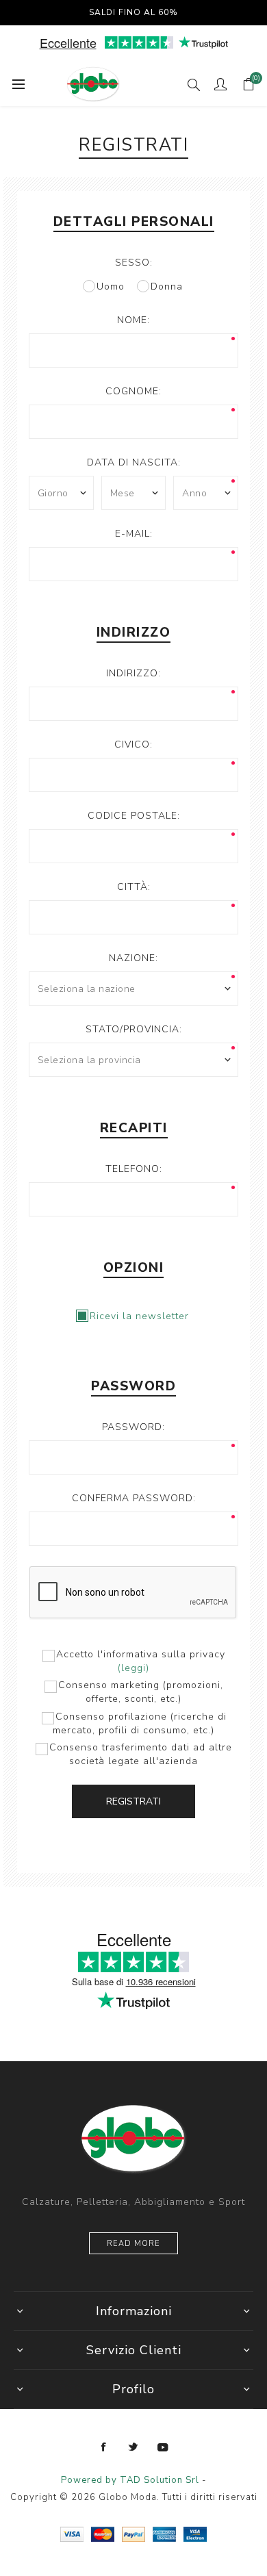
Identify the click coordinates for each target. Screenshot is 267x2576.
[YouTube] (163, 2447)
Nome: (133, 320)
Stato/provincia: (134, 1029)
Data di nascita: (134, 462)
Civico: (133, 744)
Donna (167, 286)
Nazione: (133, 958)
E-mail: (134, 534)
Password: (133, 1427)
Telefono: (134, 1169)
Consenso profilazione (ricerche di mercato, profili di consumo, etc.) (140, 1723)
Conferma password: (134, 1498)
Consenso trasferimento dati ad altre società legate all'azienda (141, 1754)
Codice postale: (134, 816)
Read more (133, 2244)
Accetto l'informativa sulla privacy (141, 1654)
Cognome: (133, 391)
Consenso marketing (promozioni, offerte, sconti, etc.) (141, 1692)
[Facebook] (104, 2447)
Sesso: (134, 263)
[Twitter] (133, 2447)
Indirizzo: (133, 673)
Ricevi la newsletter (139, 1316)
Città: (134, 887)
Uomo (111, 286)
